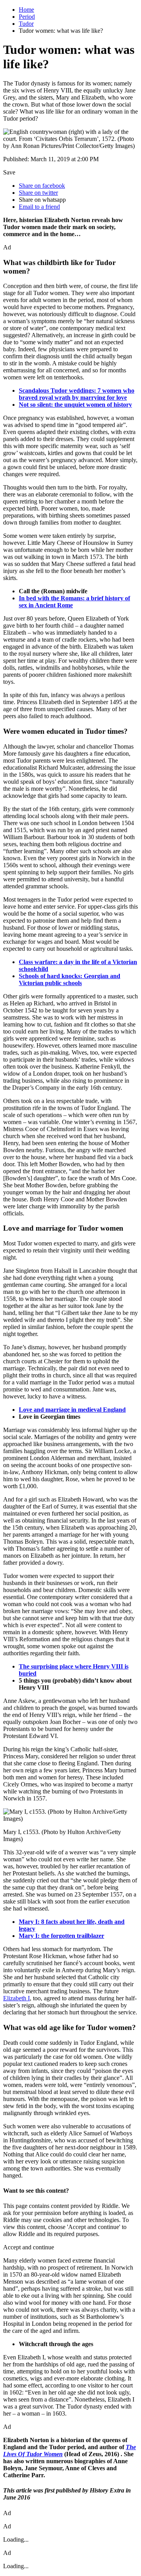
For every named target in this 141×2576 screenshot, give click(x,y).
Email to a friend (39, 207)
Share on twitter (38, 193)
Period (27, 17)
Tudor (26, 24)
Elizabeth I (16, 1998)
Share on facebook (42, 186)
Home (26, 10)
